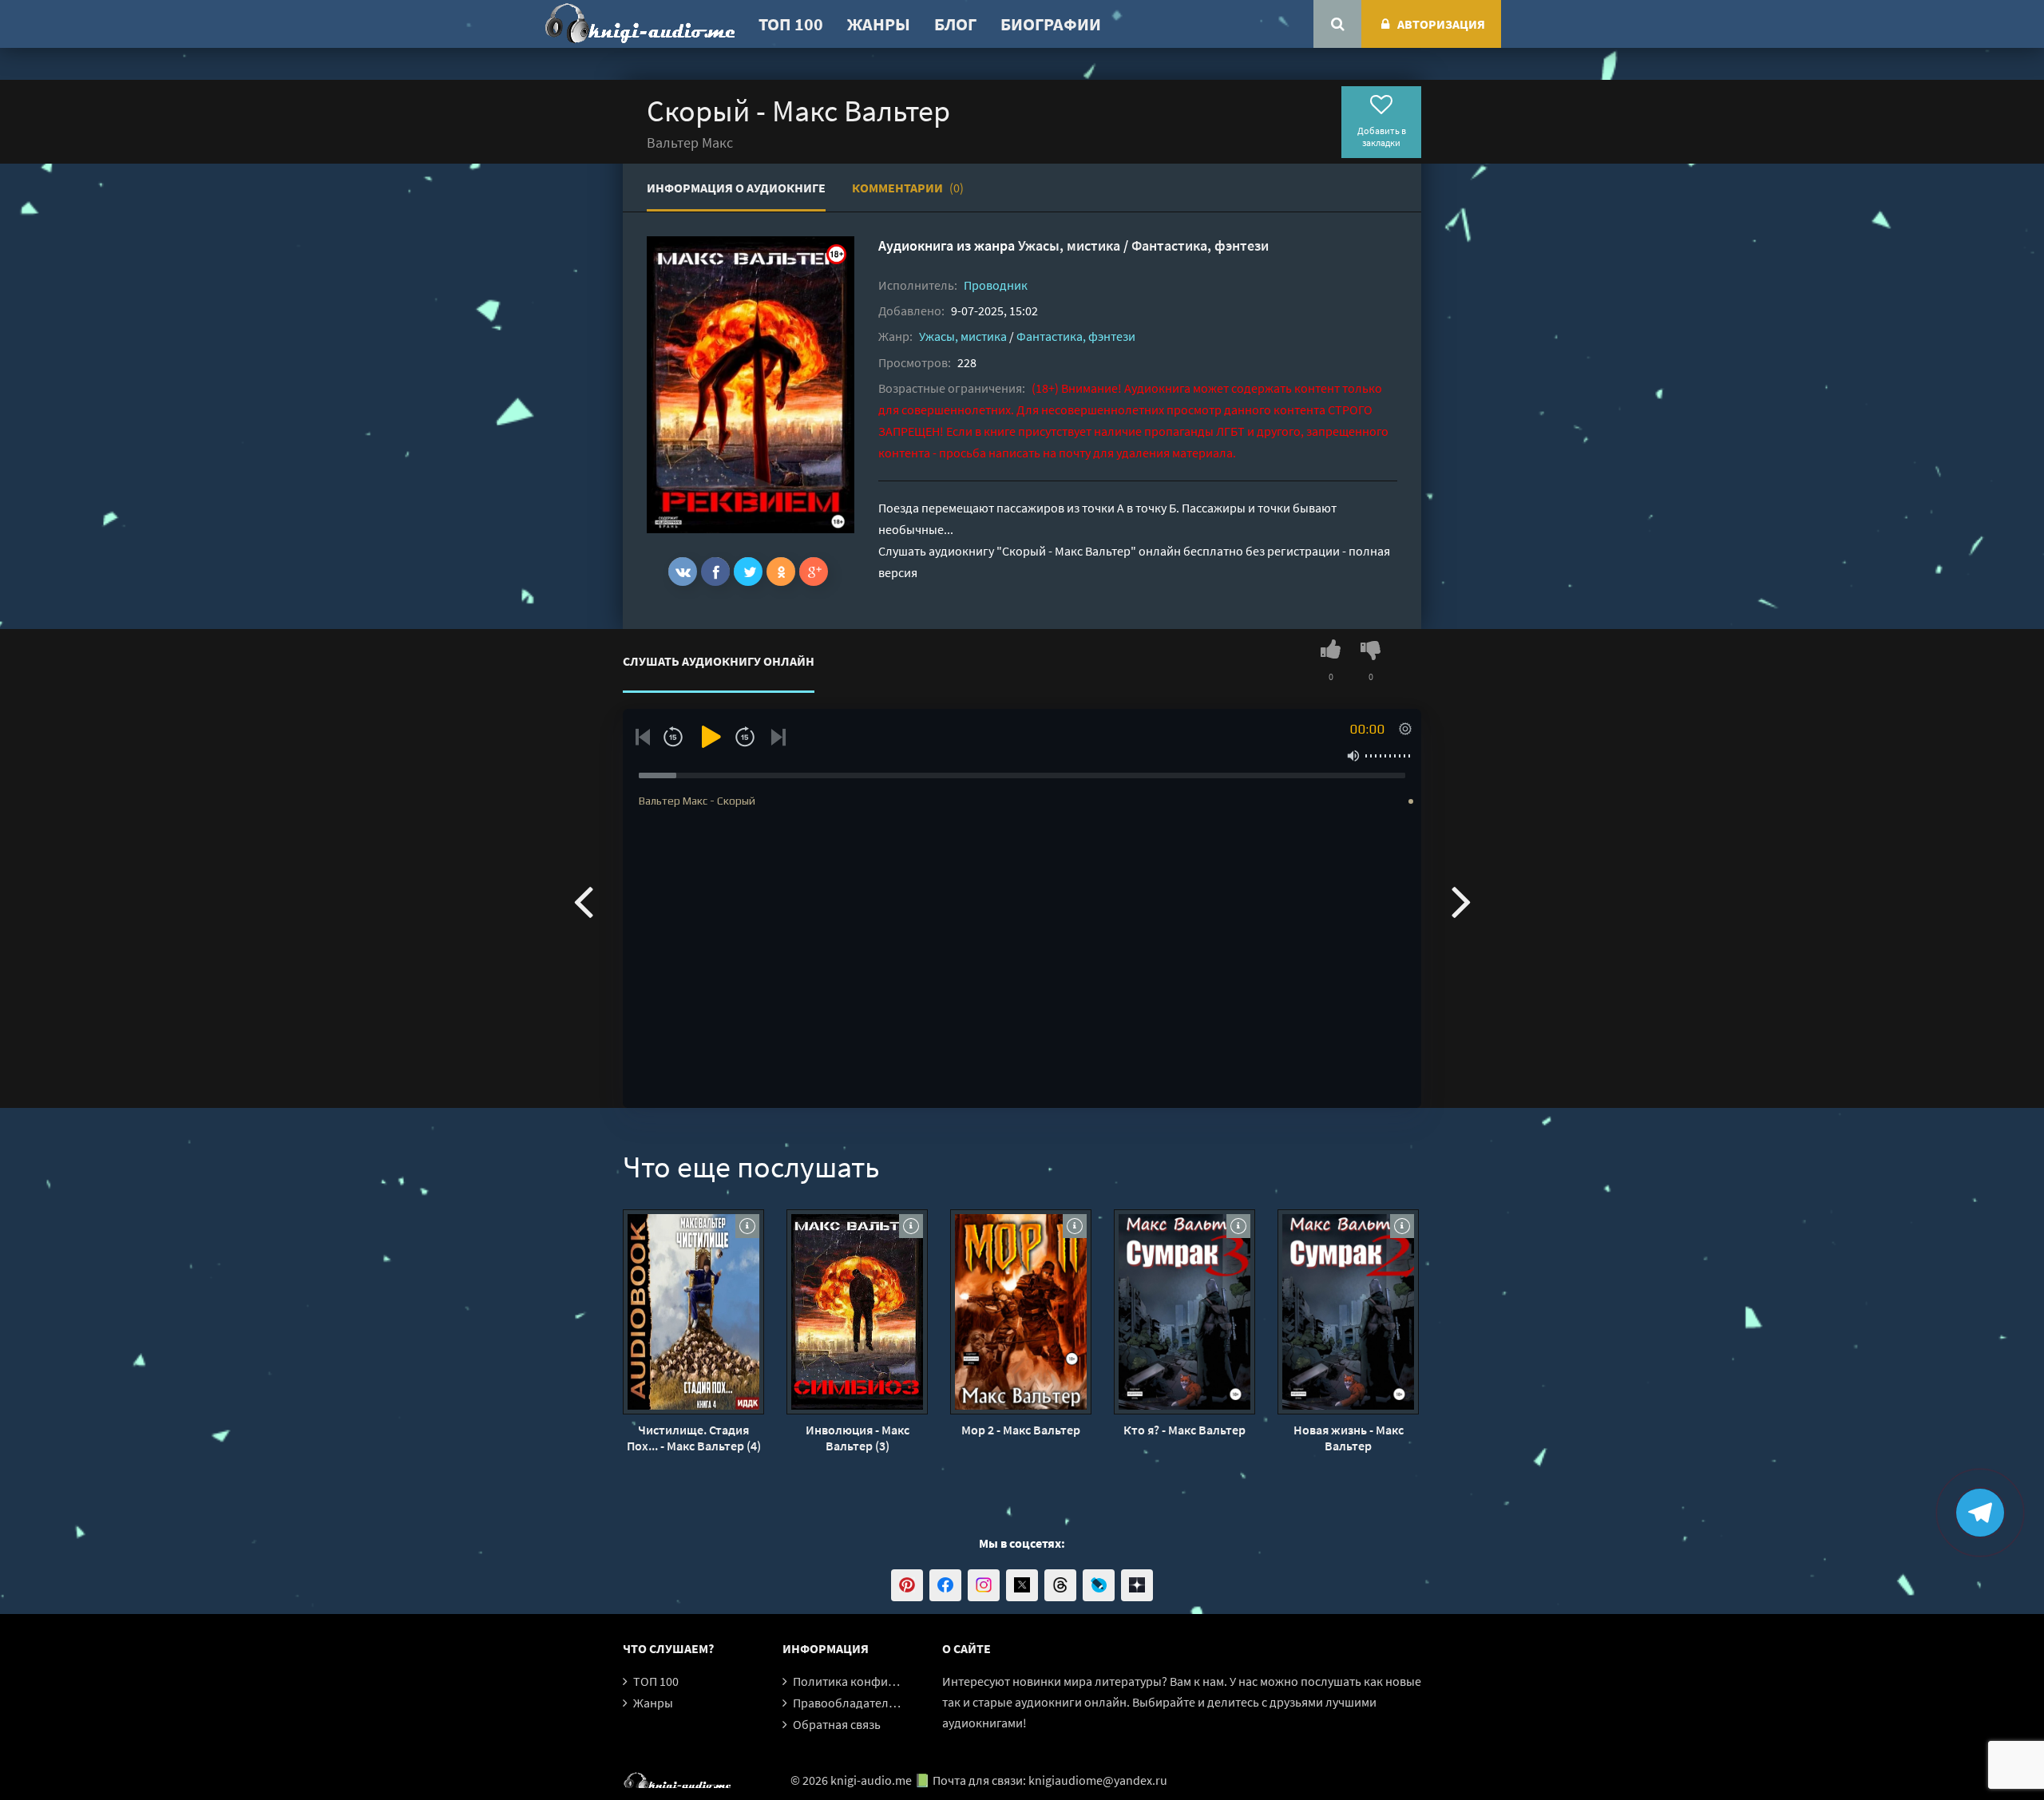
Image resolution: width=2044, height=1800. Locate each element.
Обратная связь (837, 1724)
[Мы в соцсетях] (907, 1585)
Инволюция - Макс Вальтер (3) (858, 1438)
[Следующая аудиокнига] (1461, 900)
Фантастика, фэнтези (1200, 245)
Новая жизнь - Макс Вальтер (1349, 1438)
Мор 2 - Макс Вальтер (1021, 1430)
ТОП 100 (791, 24)
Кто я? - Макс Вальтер (1184, 1430)
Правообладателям (848, 1703)
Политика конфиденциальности (884, 1681)
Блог (955, 24)
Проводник (996, 285)
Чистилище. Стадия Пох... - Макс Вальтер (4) (694, 1438)
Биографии (1051, 24)
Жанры (879, 24)
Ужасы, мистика (1069, 245)
